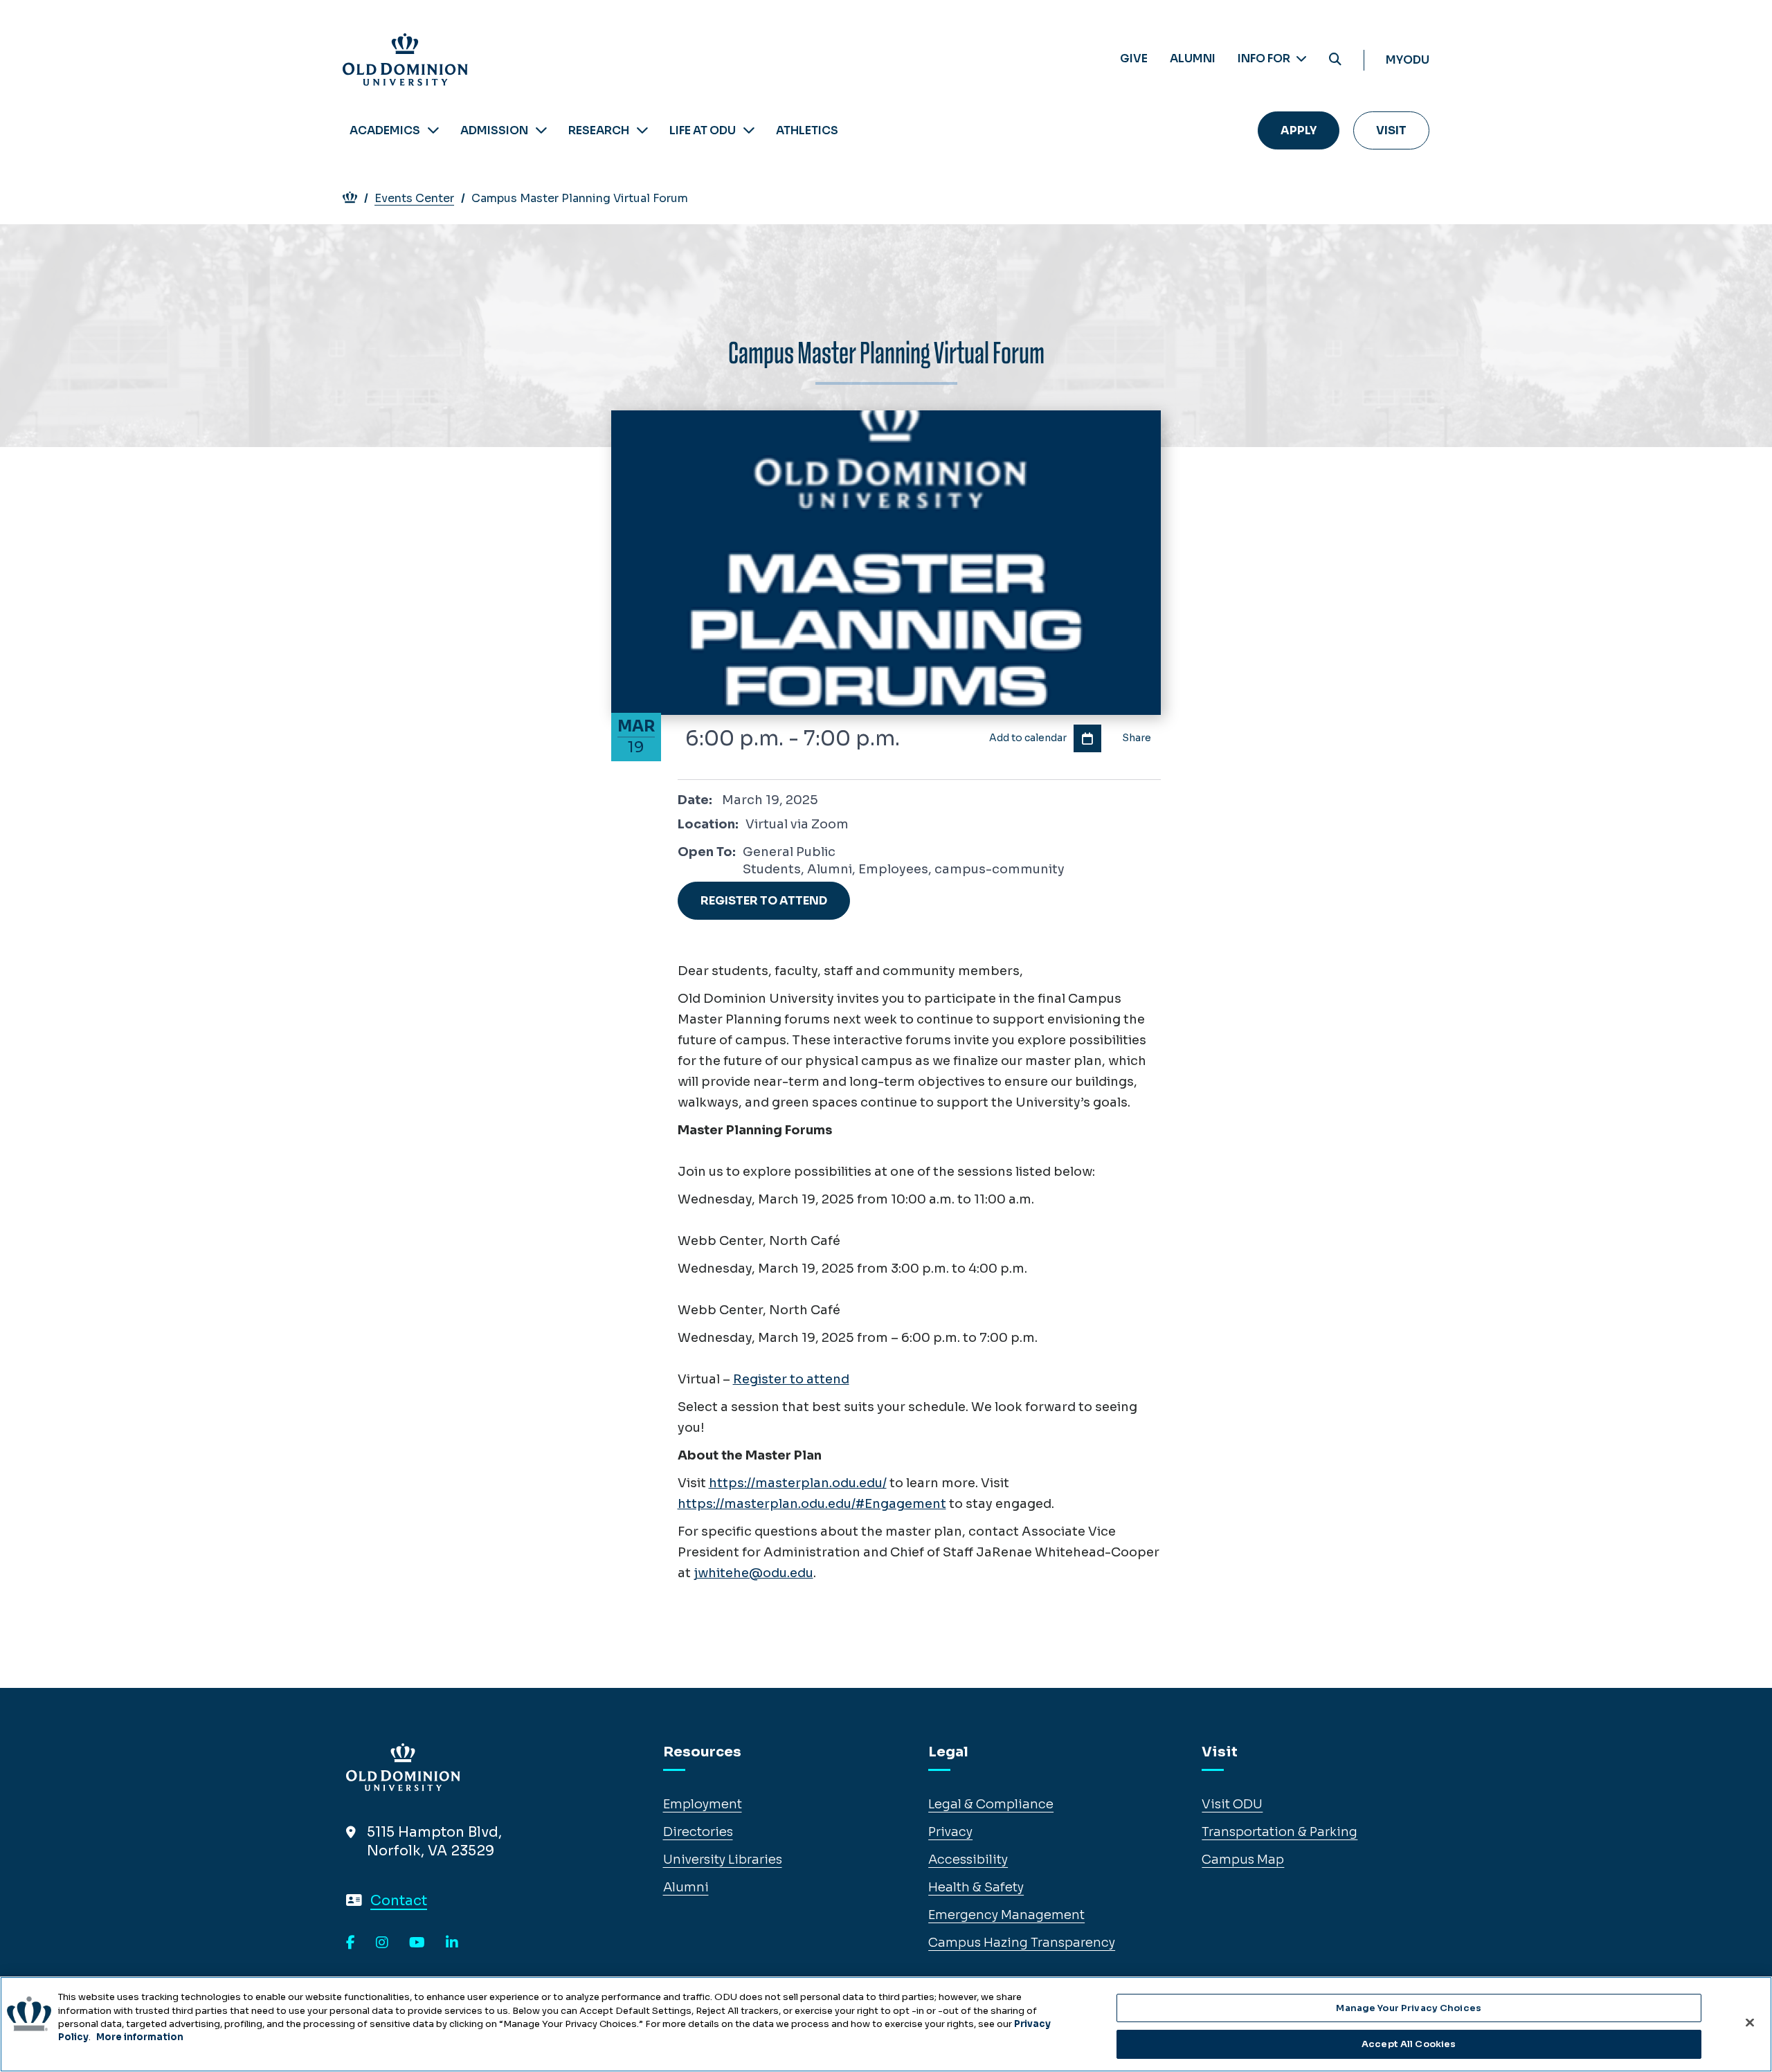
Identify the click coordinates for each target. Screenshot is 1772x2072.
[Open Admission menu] (541, 130)
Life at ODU (703, 130)
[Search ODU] (1335, 60)
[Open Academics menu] (433, 130)
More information (140, 2037)
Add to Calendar (1087, 738)
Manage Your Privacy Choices (1409, 2008)
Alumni (1193, 58)
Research (599, 130)
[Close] (1750, 2022)
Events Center (414, 198)
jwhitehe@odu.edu (753, 1573)
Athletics (807, 130)
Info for (1265, 58)
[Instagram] (382, 1943)
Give (1134, 58)
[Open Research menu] (642, 130)
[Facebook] (351, 1943)
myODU (1408, 60)
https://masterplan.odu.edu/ (798, 1483)
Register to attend (791, 1379)
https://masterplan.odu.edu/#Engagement (812, 1504)
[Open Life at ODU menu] (749, 130)
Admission (494, 130)
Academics (385, 130)
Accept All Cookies (1409, 2043)
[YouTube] (417, 1943)
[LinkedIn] (452, 1943)
